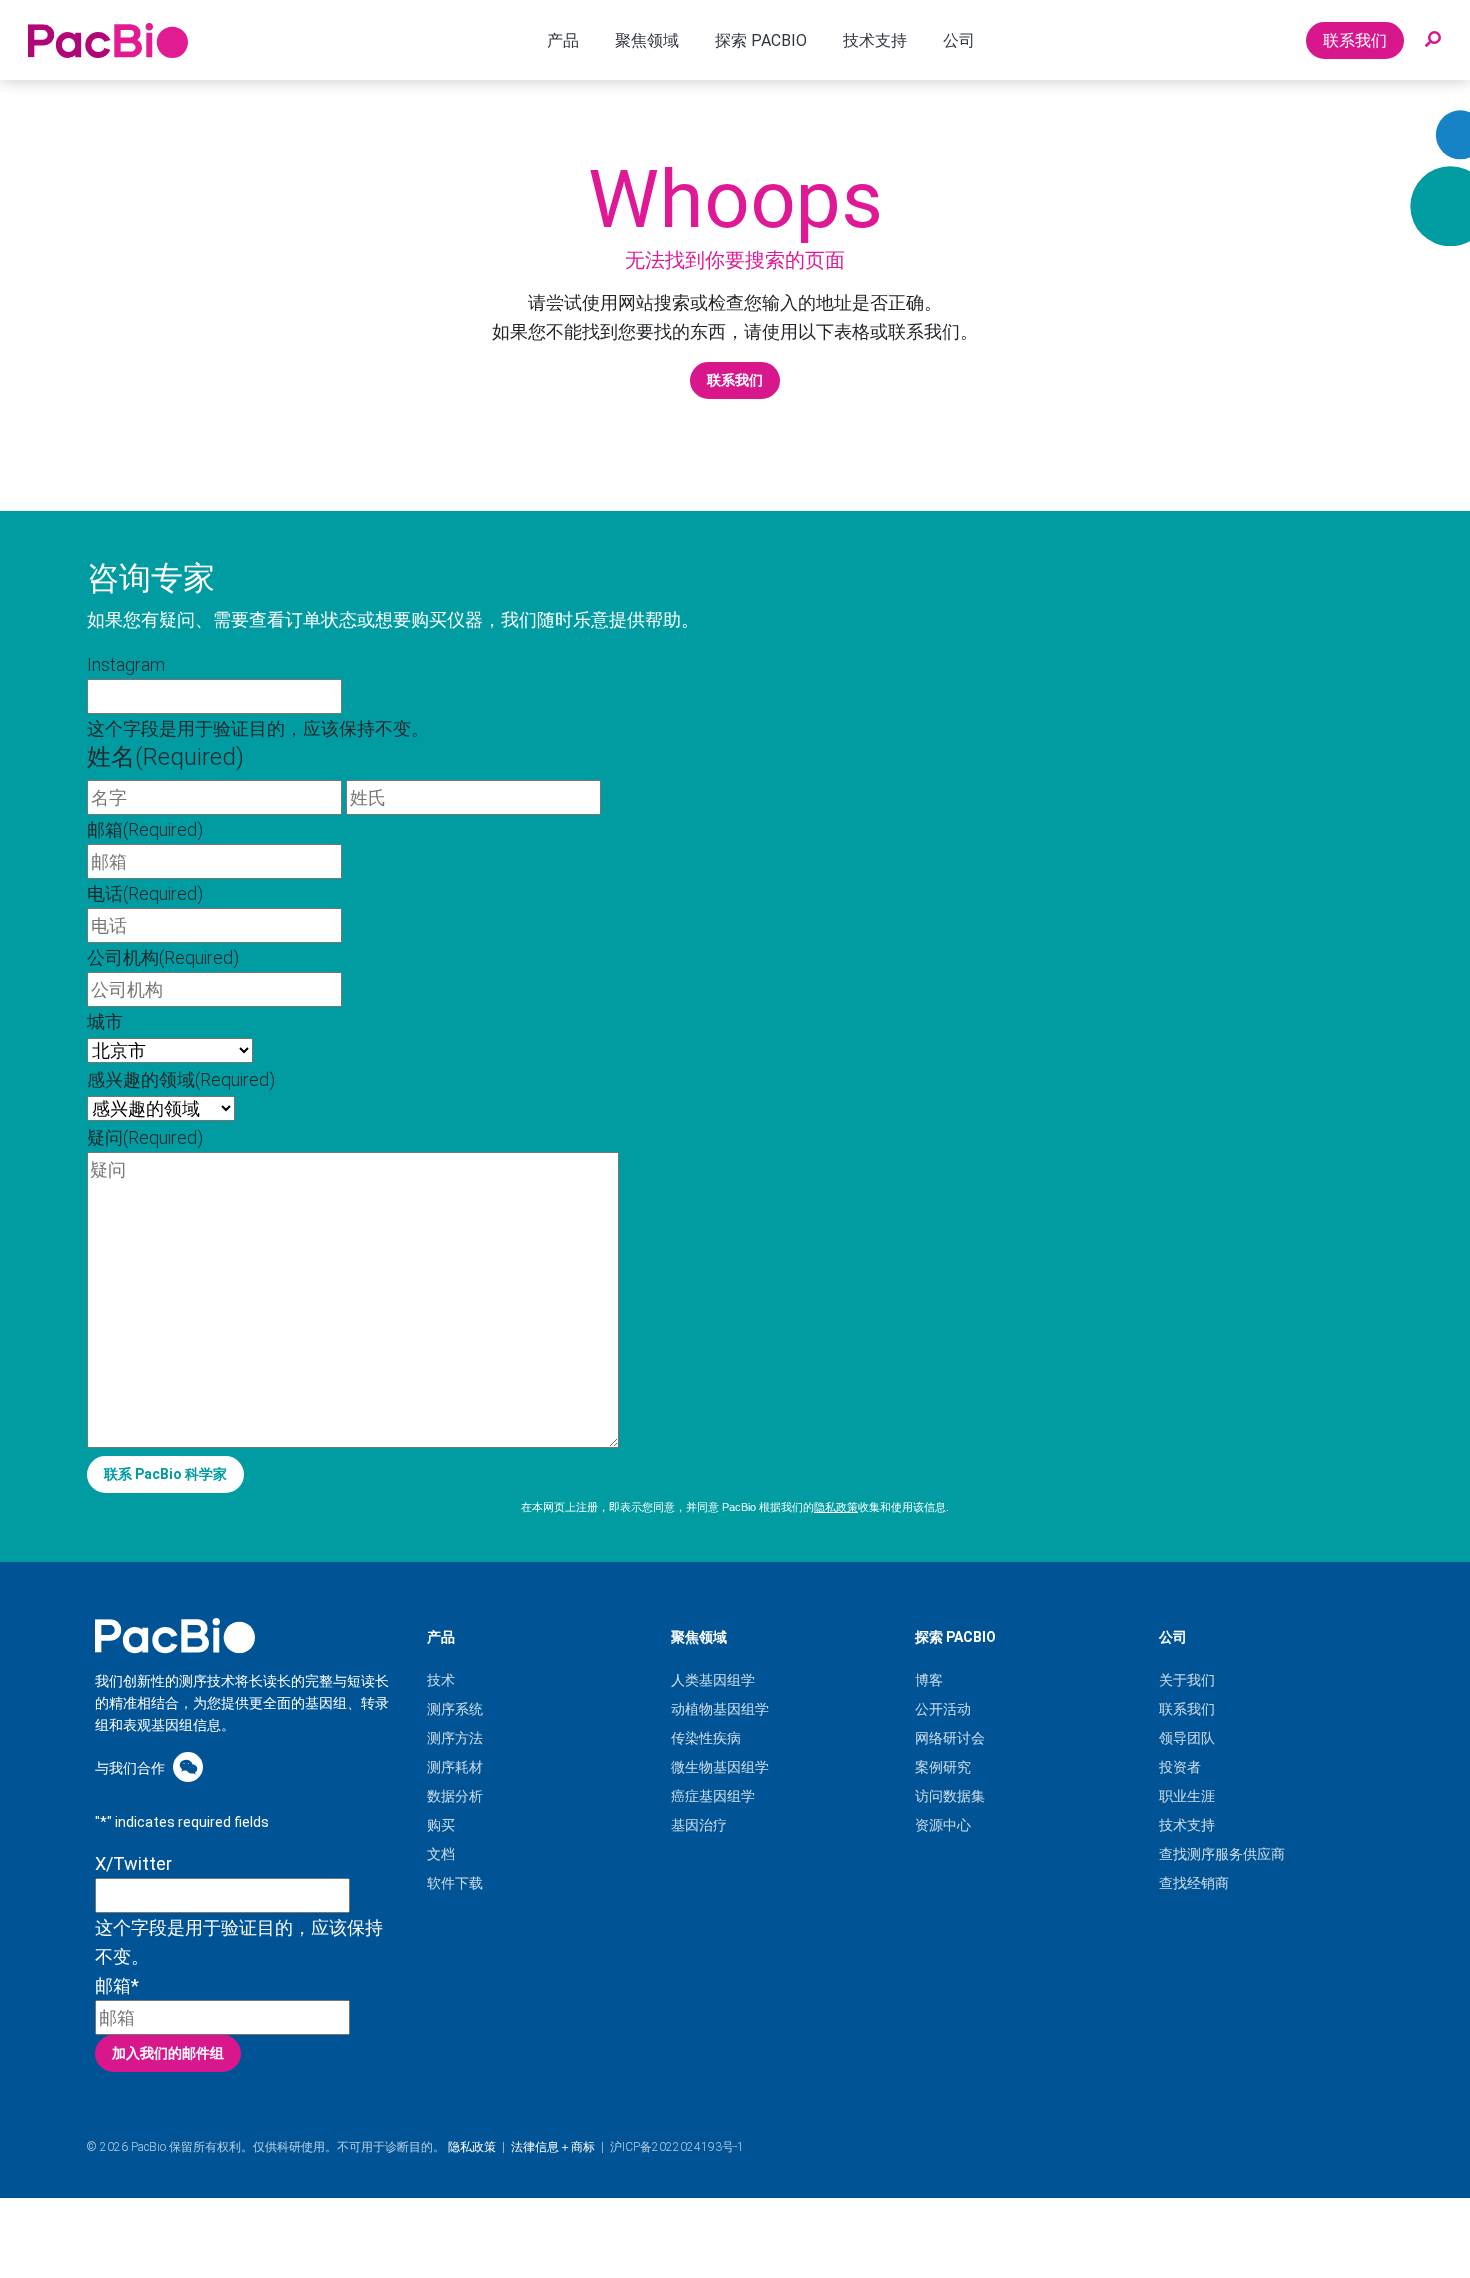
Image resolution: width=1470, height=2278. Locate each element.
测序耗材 (455, 1767)
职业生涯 (1187, 1796)
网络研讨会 (950, 1738)
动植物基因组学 (720, 1709)
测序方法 (455, 1738)
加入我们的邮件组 (168, 2053)
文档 (441, 1854)
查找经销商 (1194, 1883)
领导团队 (1187, 1738)
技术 (441, 1680)
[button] (1433, 40)
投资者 (1180, 1767)
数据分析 (455, 1796)
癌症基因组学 (713, 1796)
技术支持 (1187, 1825)
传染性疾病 (706, 1738)
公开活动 (943, 1709)
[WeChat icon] (188, 1766)
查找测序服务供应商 (1222, 1854)
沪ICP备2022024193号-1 (677, 2147)
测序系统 (455, 1709)
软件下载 (455, 1883)
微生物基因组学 (720, 1767)
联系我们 (1355, 40)
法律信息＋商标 (553, 2147)
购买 (441, 1825)
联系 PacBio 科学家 (165, 1474)
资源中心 (943, 1825)
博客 (929, 1680)
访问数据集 (950, 1796)
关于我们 (1187, 1680)
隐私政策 (836, 1507)
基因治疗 (699, 1825)
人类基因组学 (713, 1680)
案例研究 (943, 1767)
